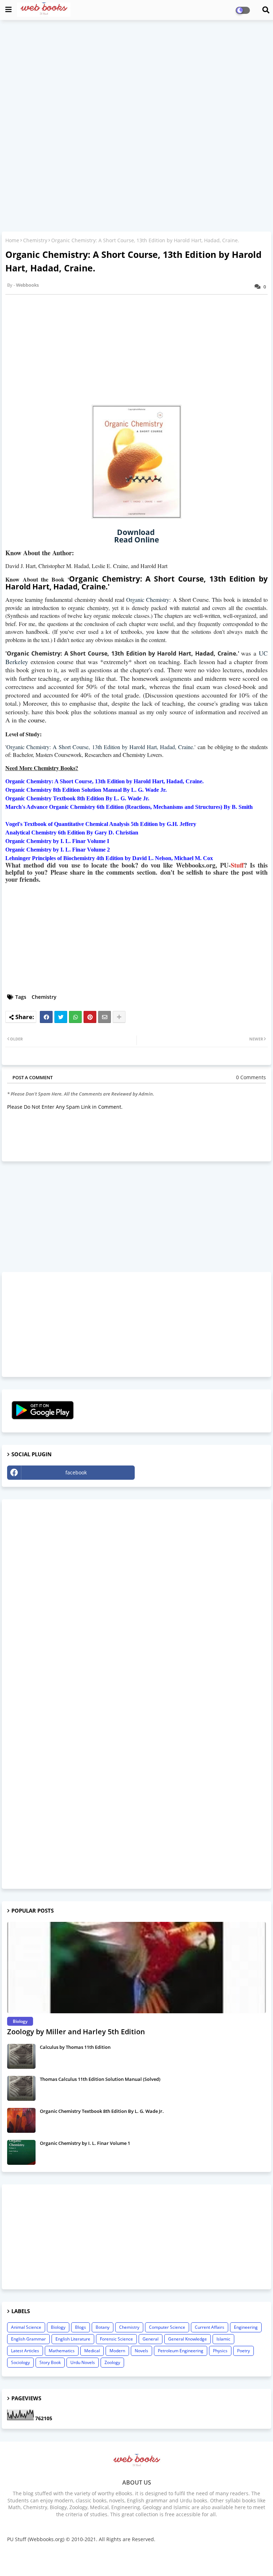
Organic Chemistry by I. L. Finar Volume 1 (85, 2143)
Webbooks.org (173, 2556)
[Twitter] (61, 1017)
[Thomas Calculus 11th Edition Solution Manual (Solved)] (21, 2088)
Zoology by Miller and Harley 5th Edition (76, 2032)
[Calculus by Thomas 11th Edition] (21, 2056)
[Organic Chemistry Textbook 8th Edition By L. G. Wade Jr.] (21, 2120)
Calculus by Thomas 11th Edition (75, 2047)
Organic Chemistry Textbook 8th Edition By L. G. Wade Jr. (102, 2111)
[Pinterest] (90, 1017)
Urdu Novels (83, 2362)
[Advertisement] (136, 77)
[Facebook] (46, 1017)
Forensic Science (116, 2339)
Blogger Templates (133, 2556)
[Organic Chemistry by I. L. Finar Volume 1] (21, 2152)
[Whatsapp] (75, 1017)
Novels (141, 2351)
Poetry (243, 2351)
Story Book (50, 2362)
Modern (117, 2351)
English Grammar (28, 2339)
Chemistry (35, 240)
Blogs (81, 2327)
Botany (103, 2327)
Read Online (136, 540)
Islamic (223, 2339)
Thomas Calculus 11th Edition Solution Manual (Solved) (100, 2079)
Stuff (237, 865)
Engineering (246, 2327)
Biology (58, 2327)
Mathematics (62, 2351)
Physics (220, 2351)
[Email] (105, 1017)
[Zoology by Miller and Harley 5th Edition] (136, 1968)
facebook (76, 1472)
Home (12, 240)
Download (137, 532)
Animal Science (26, 2327)
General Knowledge (188, 2339)
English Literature (73, 2339)
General (151, 2339)
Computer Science (167, 2327)
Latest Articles (25, 2351)
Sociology (20, 2362)
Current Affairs (210, 2327)
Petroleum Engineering (181, 2351)
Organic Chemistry (148, 600)
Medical (92, 2351)
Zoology (112, 2362)
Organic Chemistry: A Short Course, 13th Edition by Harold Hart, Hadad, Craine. (100, 747)
